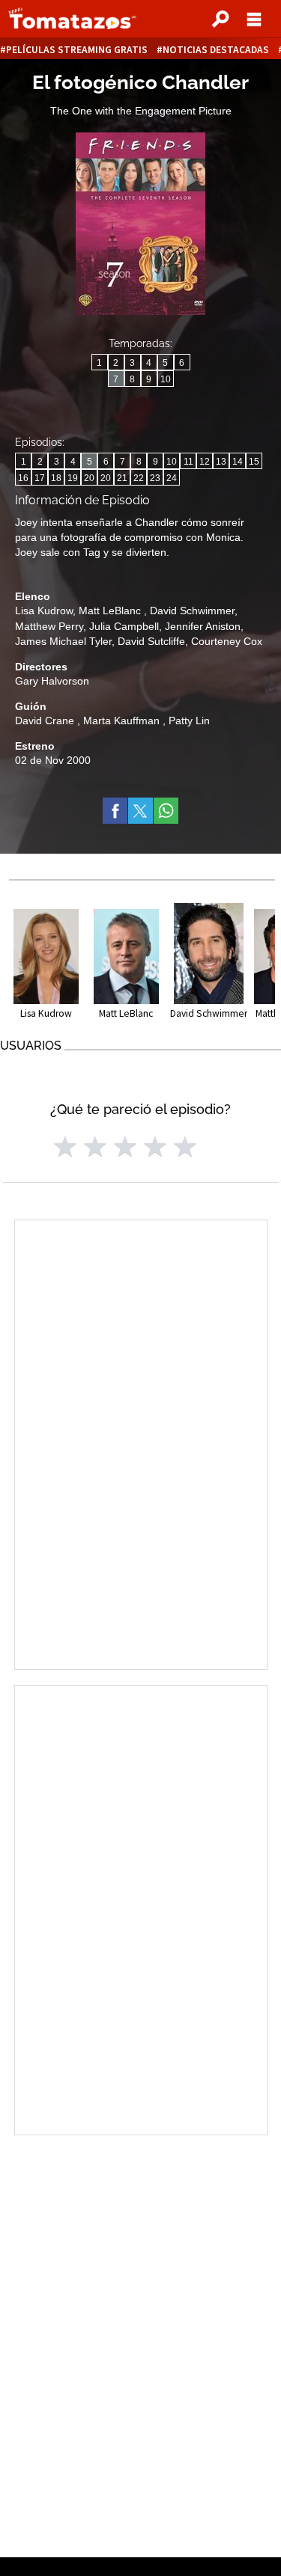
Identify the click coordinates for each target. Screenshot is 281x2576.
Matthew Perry (49, 626)
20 (89, 478)
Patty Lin (189, 721)
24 (172, 478)
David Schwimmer (192, 611)
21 (122, 478)
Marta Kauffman (123, 721)
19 (73, 478)
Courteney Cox (227, 641)
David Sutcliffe (151, 641)
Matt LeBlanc (111, 611)
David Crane (46, 721)
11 (188, 462)
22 (139, 478)
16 (23, 478)
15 (254, 462)
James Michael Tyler (63, 641)
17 (40, 478)
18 (56, 478)
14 (238, 462)
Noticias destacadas (216, 50)
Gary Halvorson (52, 681)
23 (155, 478)
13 (221, 462)
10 (166, 379)
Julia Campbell (124, 626)
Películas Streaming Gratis (77, 50)
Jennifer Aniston (203, 626)
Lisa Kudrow (44, 611)
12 (205, 462)
